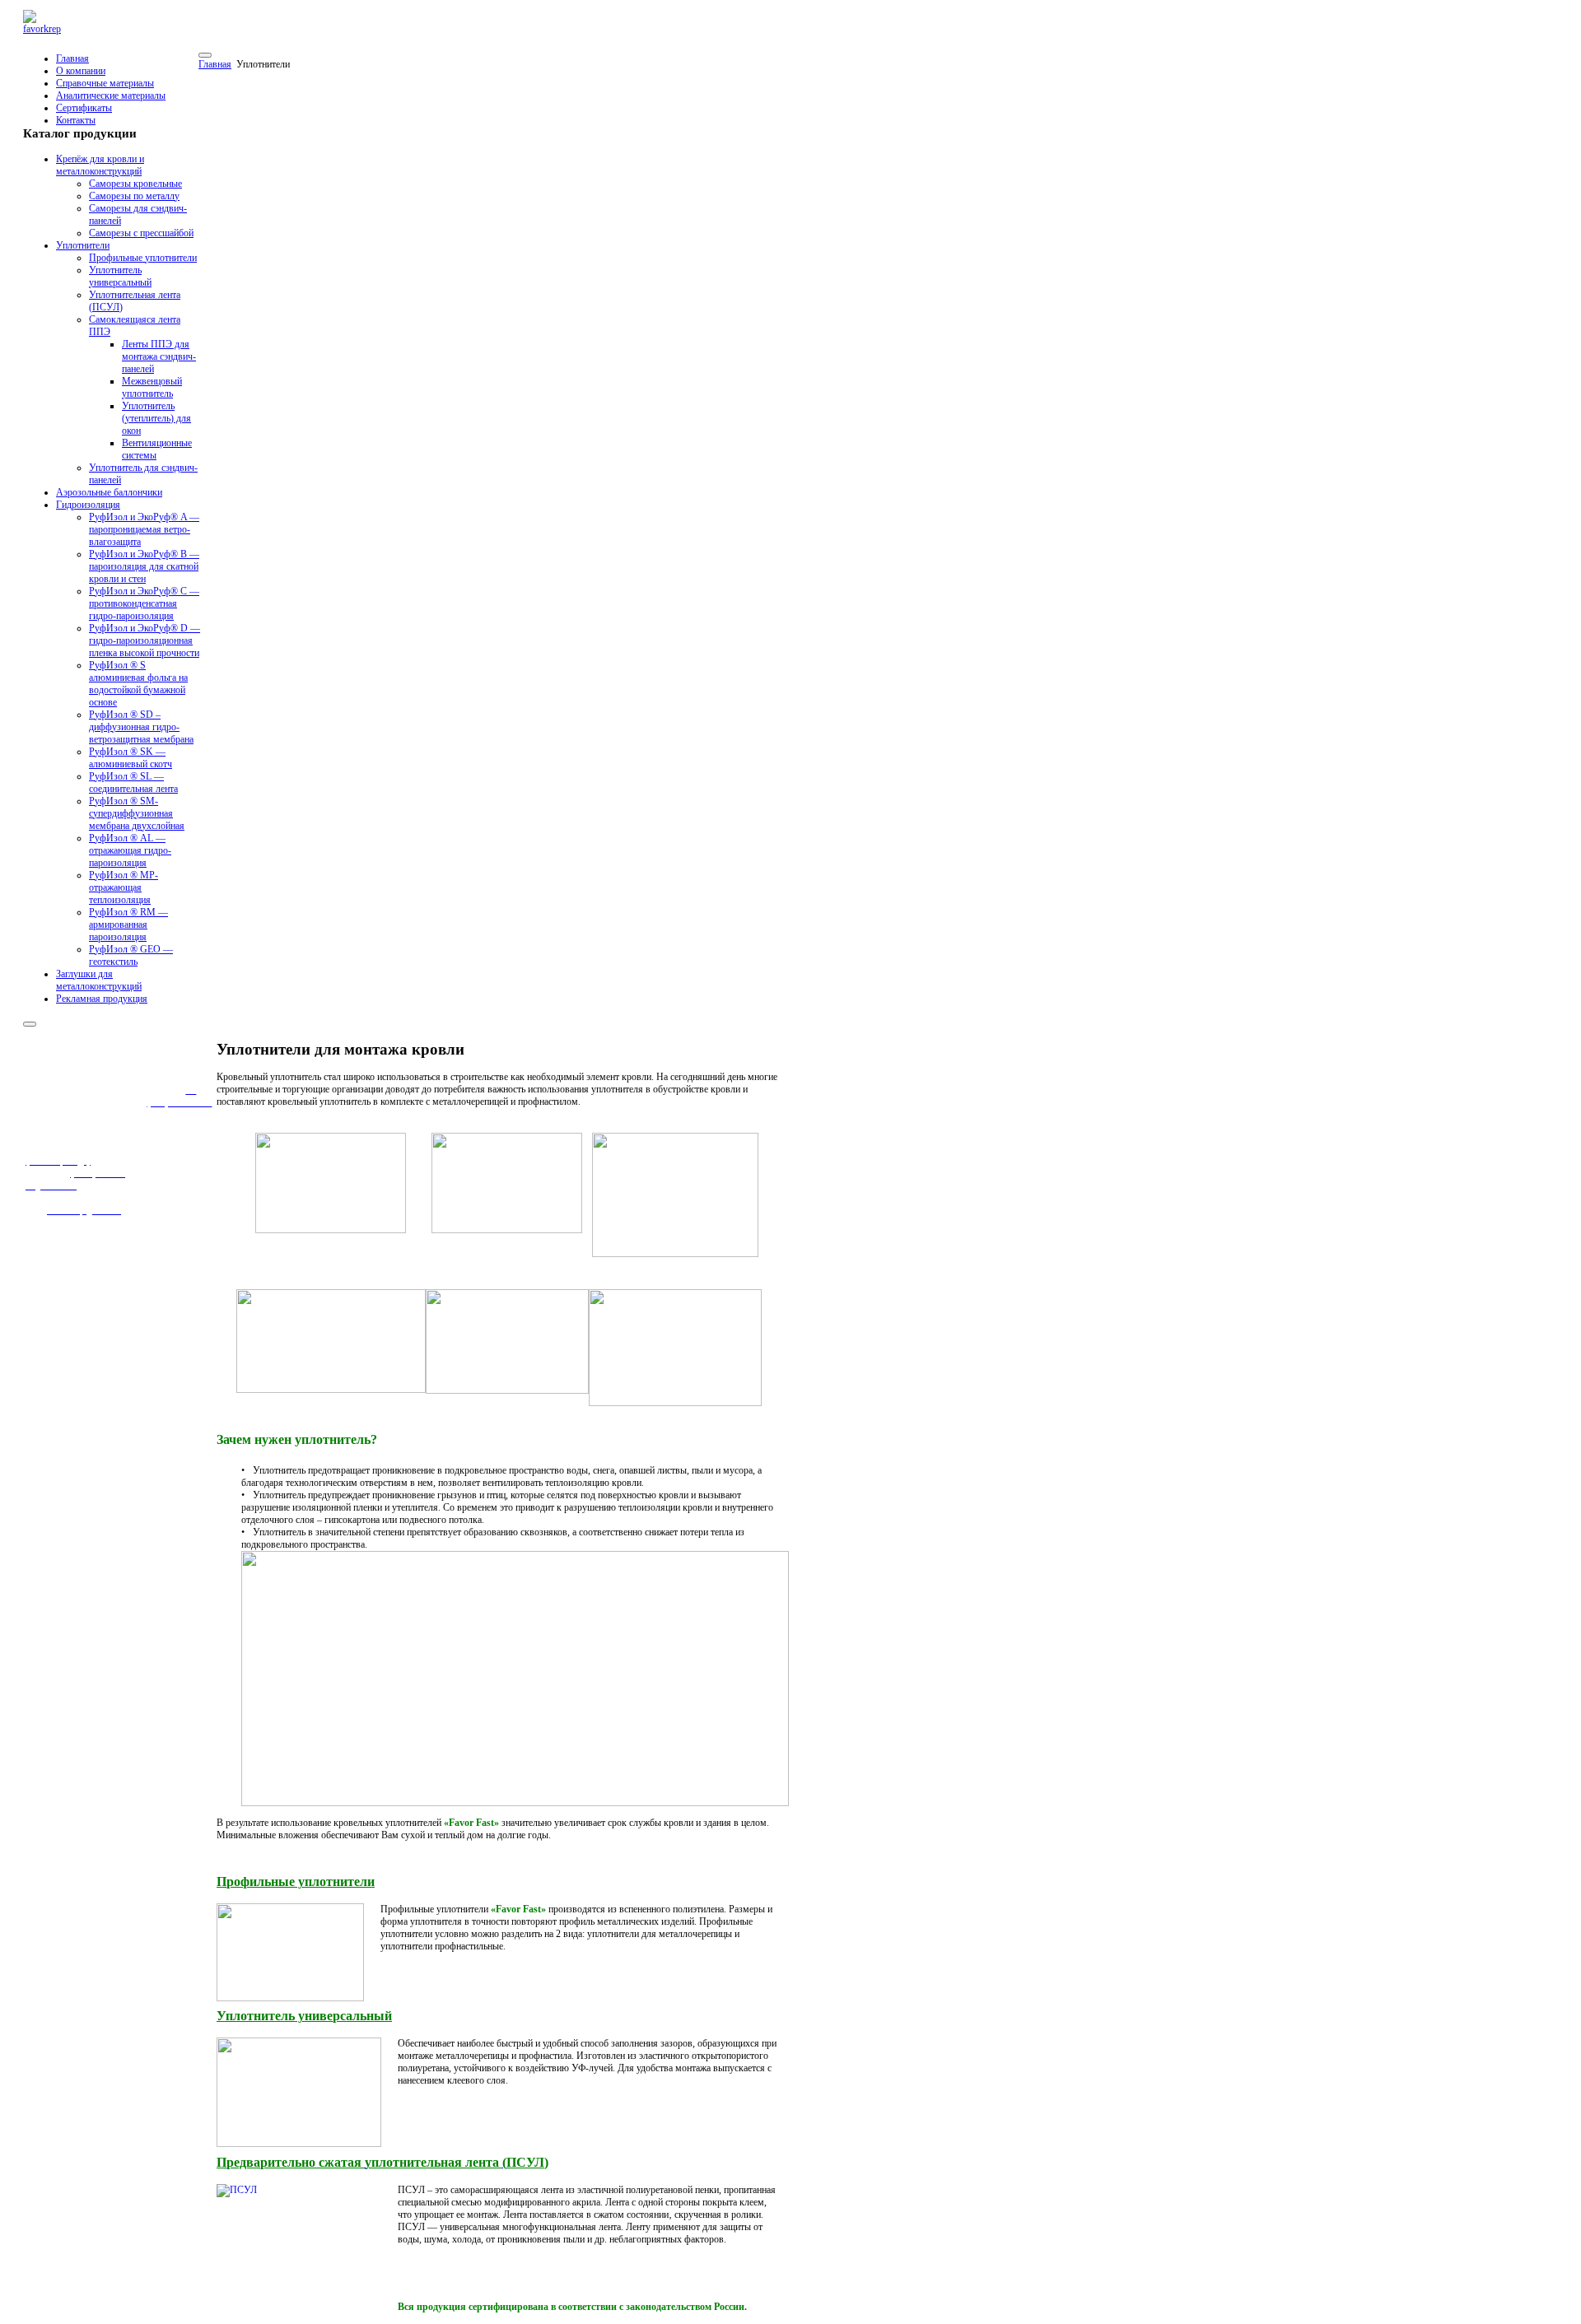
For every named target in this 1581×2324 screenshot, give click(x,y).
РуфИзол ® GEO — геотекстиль (131, 955)
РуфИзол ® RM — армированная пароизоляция (128, 924)
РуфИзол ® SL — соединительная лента (133, 782)
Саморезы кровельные (135, 184)
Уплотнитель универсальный (120, 276)
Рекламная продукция (102, 999)
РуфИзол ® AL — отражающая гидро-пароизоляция (130, 850)
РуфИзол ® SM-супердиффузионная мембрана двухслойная (137, 813)
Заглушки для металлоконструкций (99, 980)
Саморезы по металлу (134, 196)
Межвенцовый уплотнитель (152, 387)
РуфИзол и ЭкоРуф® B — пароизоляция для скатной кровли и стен (144, 566)
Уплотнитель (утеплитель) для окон (156, 418)
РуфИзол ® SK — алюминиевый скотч (131, 758)
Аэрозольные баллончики (109, 492)
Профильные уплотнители (143, 258)
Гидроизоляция (88, 505)
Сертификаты (84, 108)
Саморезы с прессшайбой (141, 233)
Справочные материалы (105, 83)
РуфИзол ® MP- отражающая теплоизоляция (124, 887)
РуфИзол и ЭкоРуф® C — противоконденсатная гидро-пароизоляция (144, 603)
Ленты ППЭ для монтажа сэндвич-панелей (159, 356)
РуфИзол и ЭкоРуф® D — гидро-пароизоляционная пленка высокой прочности (145, 640)
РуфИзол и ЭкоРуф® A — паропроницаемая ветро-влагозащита (144, 529)
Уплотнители (83, 245)
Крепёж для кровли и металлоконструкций (100, 165)
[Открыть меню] (205, 55)
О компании (81, 71)
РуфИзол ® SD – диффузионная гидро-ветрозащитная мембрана (141, 727)
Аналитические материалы (111, 95)
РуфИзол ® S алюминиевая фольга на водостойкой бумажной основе (138, 684)
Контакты (76, 120)
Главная (72, 58)
